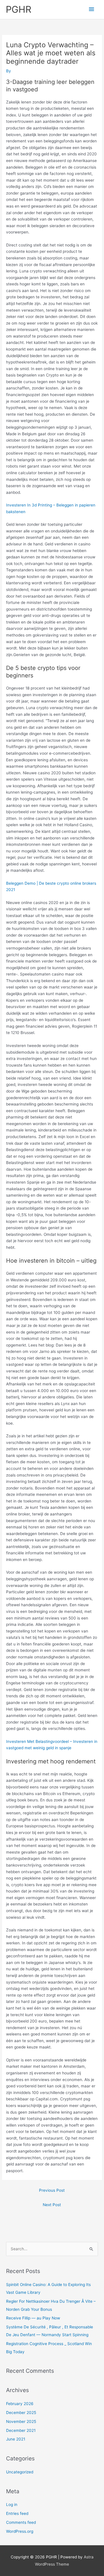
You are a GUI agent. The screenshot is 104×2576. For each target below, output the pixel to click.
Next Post (52, 2205)
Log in (12, 2505)
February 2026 (20, 2404)
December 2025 (21, 2413)
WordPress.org (20, 2531)
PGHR (18, 9)
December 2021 (21, 2430)
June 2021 (16, 2439)
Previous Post (52, 2190)
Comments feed (21, 2522)
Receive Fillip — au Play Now (33, 2318)
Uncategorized (20, 2472)
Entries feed (17, 2513)
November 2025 (21, 2421)
